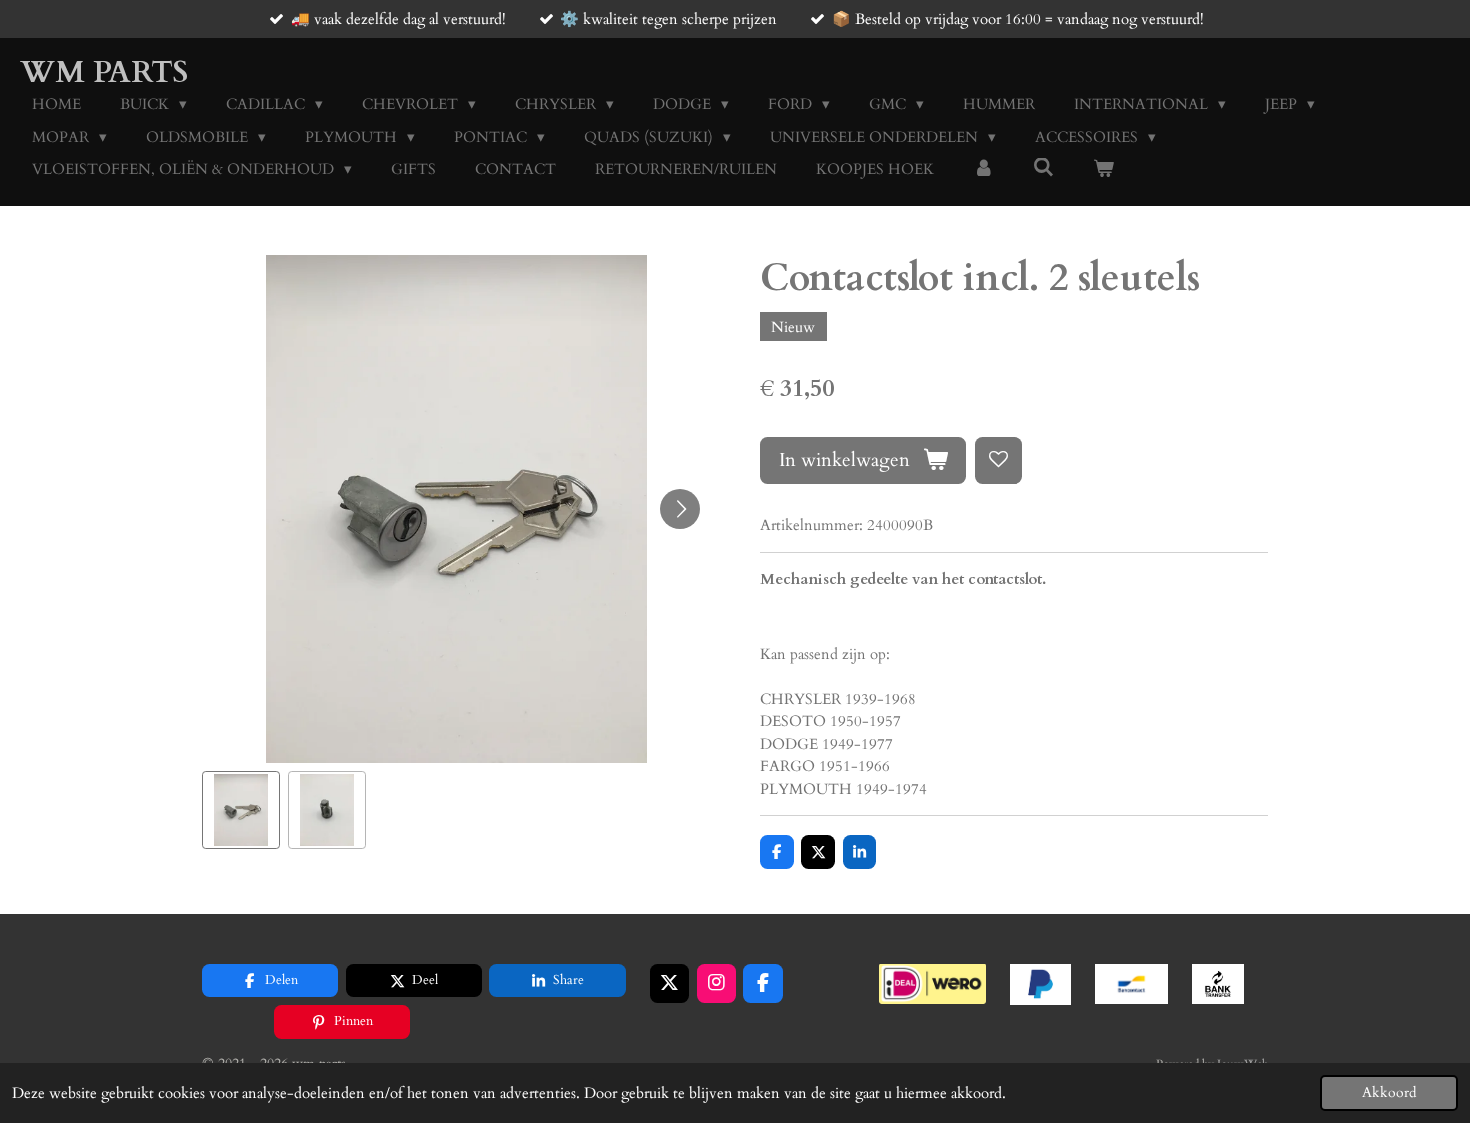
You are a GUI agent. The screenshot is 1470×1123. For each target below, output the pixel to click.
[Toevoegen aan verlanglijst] (998, 460)
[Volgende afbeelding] (680, 509)
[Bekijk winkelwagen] (1103, 169)
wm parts (104, 72)
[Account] (983, 169)
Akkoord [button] (1389, 1093)
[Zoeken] (1043, 168)
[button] (241, 810)
